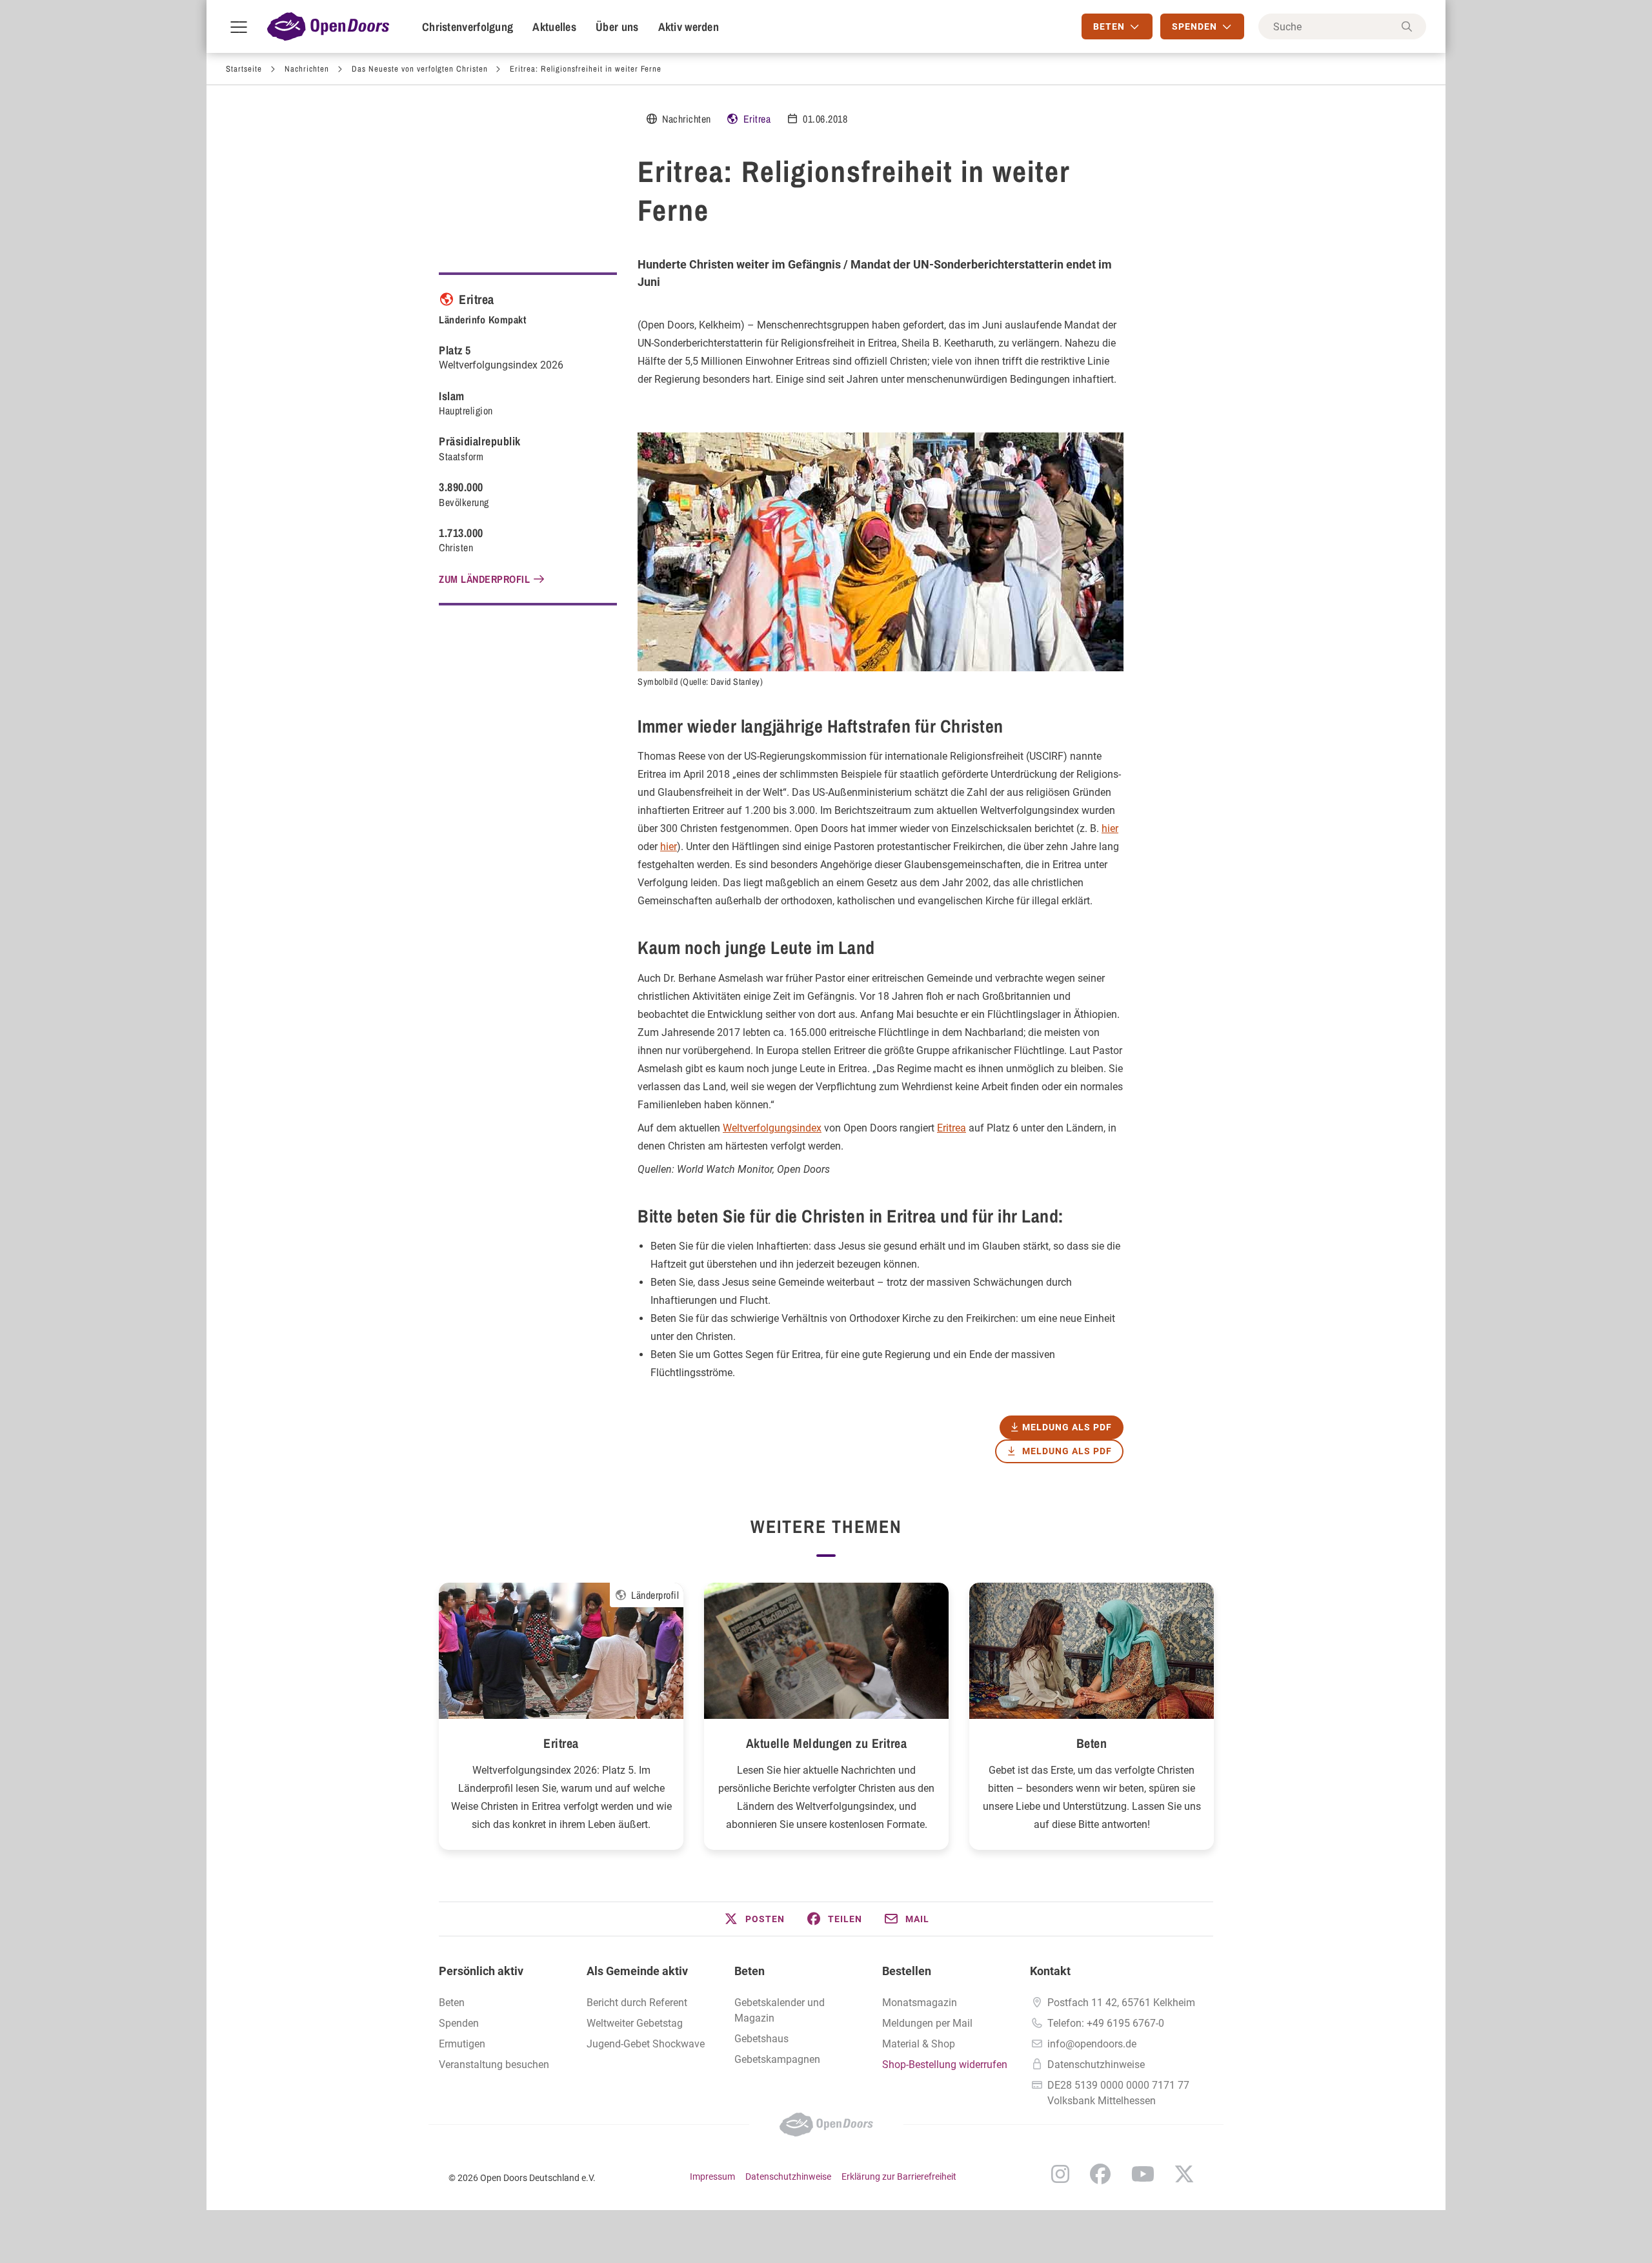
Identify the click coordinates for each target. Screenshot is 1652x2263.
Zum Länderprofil (484, 579)
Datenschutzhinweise (1096, 2065)
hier (1110, 828)
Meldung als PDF (1067, 1451)
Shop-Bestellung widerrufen (945, 2065)
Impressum (712, 2177)
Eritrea (757, 119)
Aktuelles (554, 27)
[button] (754, 1919)
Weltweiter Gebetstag (635, 2023)
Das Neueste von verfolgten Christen (420, 69)
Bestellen (907, 1971)
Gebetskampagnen (777, 2059)
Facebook (1100, 2174)
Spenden (459, 2023)
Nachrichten (307, 69)
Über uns (617, 27)
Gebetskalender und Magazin (780, 2010)
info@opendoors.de (1092, 2044)
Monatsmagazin (920, 2003)
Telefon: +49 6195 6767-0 (1106, 2023)
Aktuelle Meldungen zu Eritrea (827, 1743)
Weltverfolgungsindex (772, 1128)
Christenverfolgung (468, 27)
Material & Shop (919, 2044)
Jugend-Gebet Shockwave (646, 2044)
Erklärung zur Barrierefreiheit (899, 2177)
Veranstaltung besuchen (494, 2065)
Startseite (244, 69)
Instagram (1060, 2174)
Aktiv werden (689, 27)
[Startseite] (328, 26)
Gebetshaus (761, 2039)
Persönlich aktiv (481, 1971)
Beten (1092, 1743)
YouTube (1143, 2174)
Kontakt (1050, 1971)
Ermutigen (462, 2044)
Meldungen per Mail (927, 2023)
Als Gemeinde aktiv (637, 1971)
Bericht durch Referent (637, 2003)
